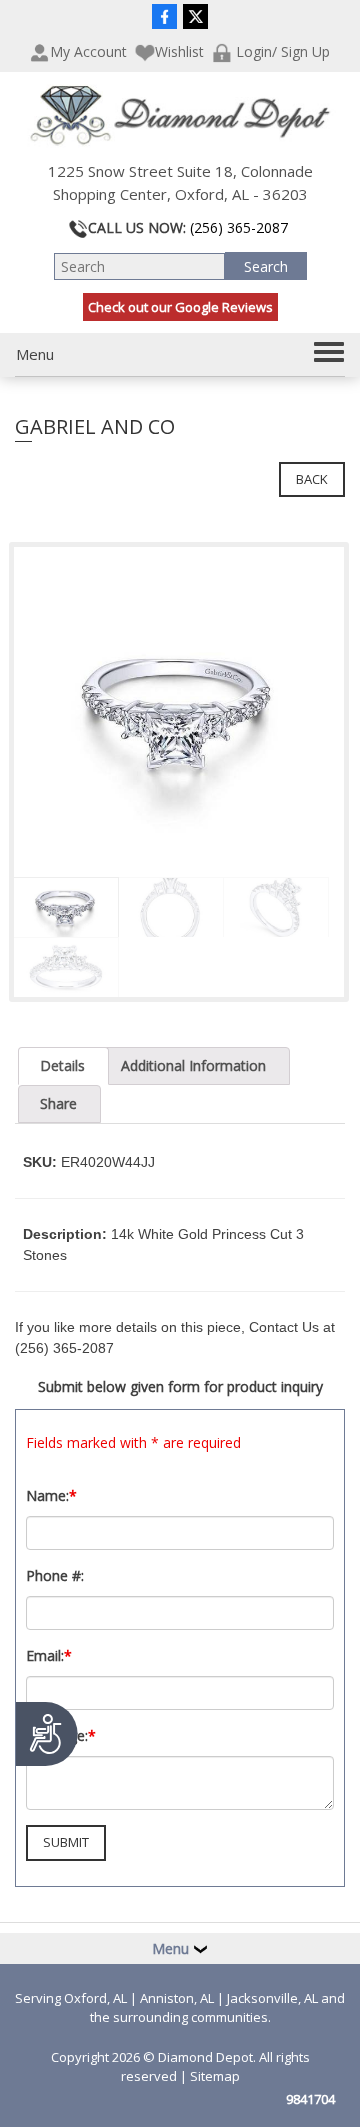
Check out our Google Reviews (180, 307)
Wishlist (179, 51)
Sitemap (215, 2076)
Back (312, 479)
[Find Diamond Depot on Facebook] (164, 15)
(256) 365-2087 (239, 227)
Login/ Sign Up (281, 51)
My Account (88, 51)
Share (58, 1103)
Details (62, 1065)
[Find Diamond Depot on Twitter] (195, 15)
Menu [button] (172, 1948)
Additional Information (193, 1065)
